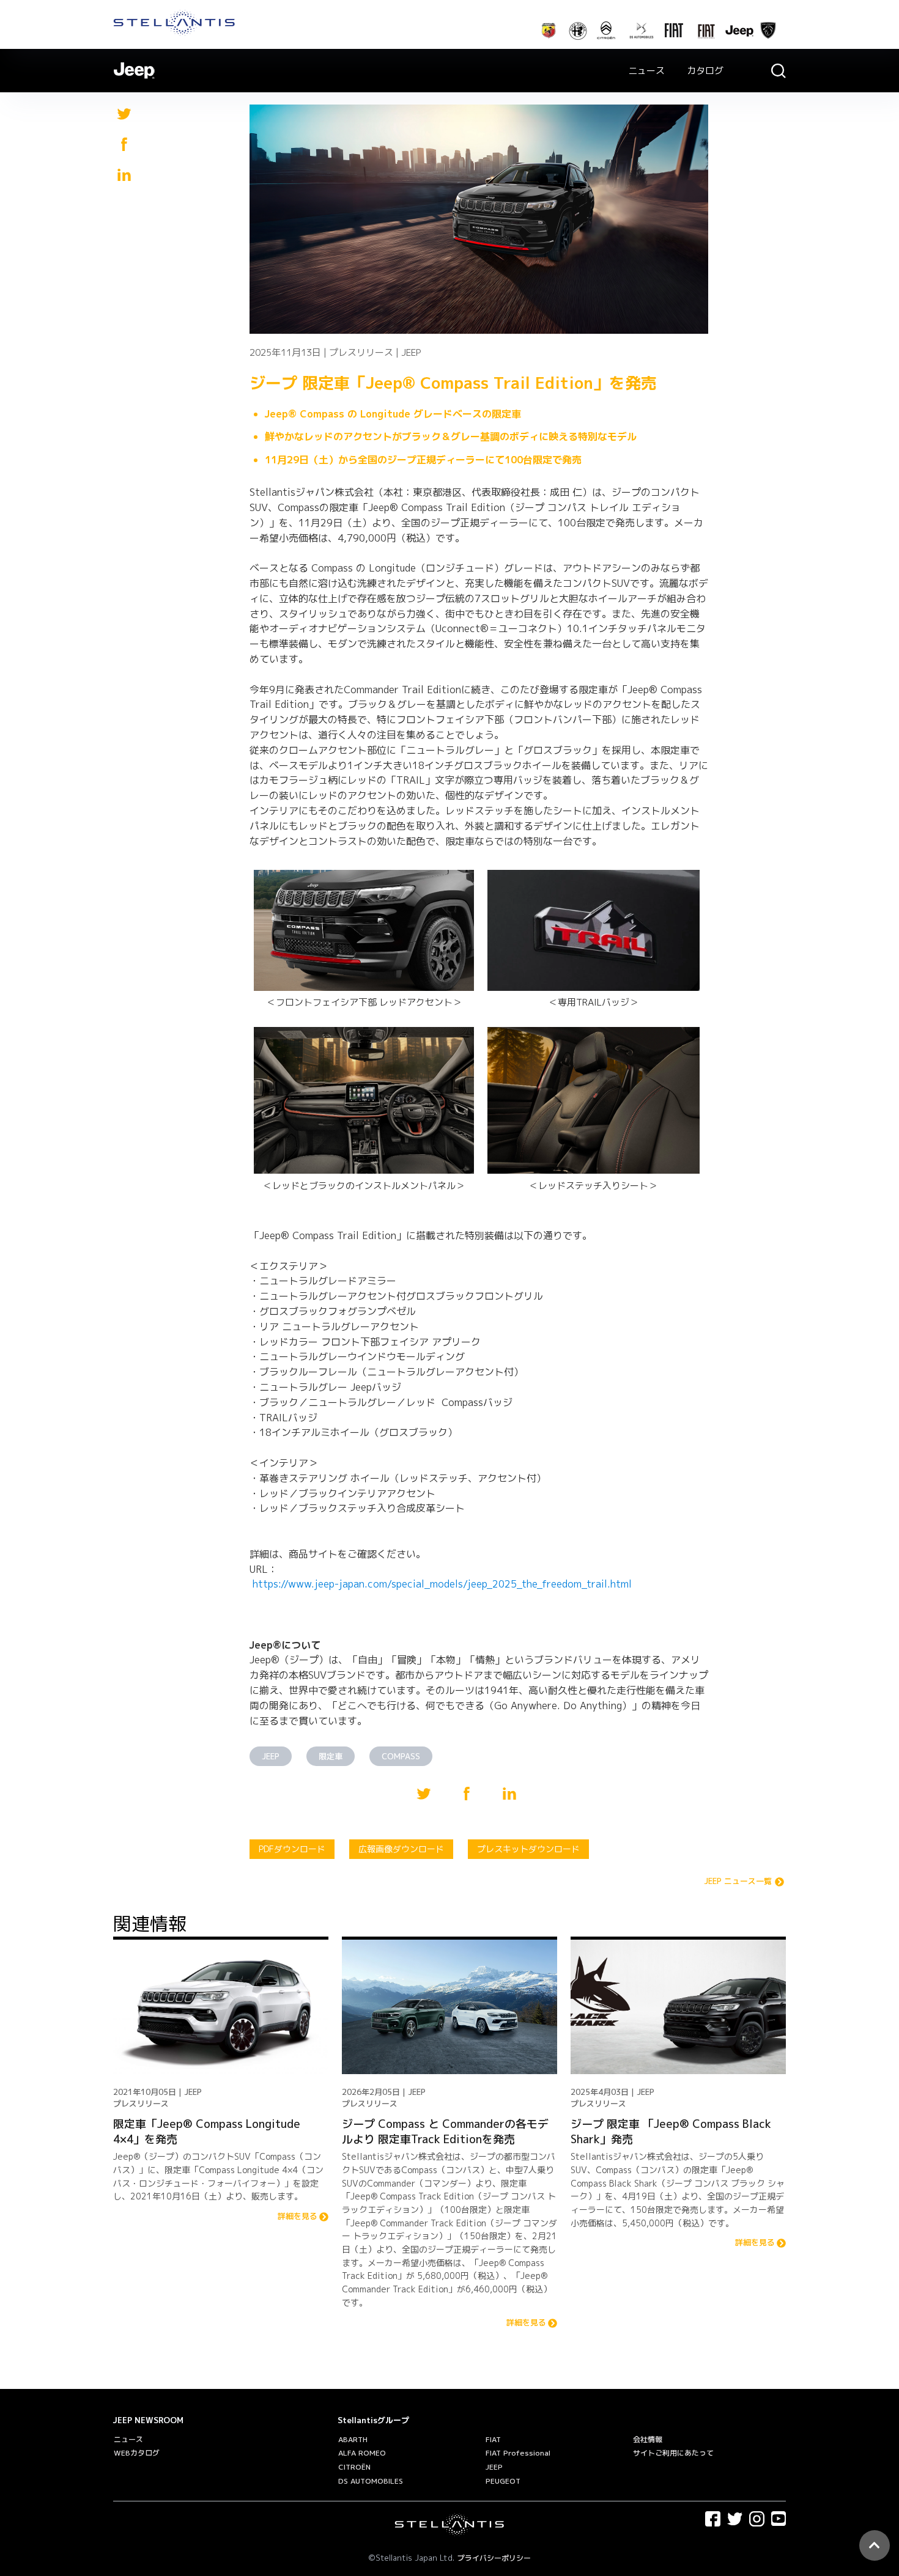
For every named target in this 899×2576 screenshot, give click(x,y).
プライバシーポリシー (494, 2558)
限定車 (331, 1756)
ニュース (646, 71)
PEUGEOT (503, 2481)
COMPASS (401, 1756)
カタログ (705, 71)
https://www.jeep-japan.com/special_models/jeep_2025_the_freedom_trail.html (442, 1584)
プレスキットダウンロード (528, 1849)
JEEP (271, 1756)
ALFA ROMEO (362, 2453)
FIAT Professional (518, 2453)
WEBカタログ (137, 2453)
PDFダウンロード (292, 1849)
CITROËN (354, 2467)
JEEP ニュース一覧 (738, 1882)
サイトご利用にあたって (673, 2453)
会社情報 (648, 2439)
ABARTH (353, 2439)
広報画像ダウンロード (401, 1849)
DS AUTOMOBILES (371, 2481)
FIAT (493, 2439)
